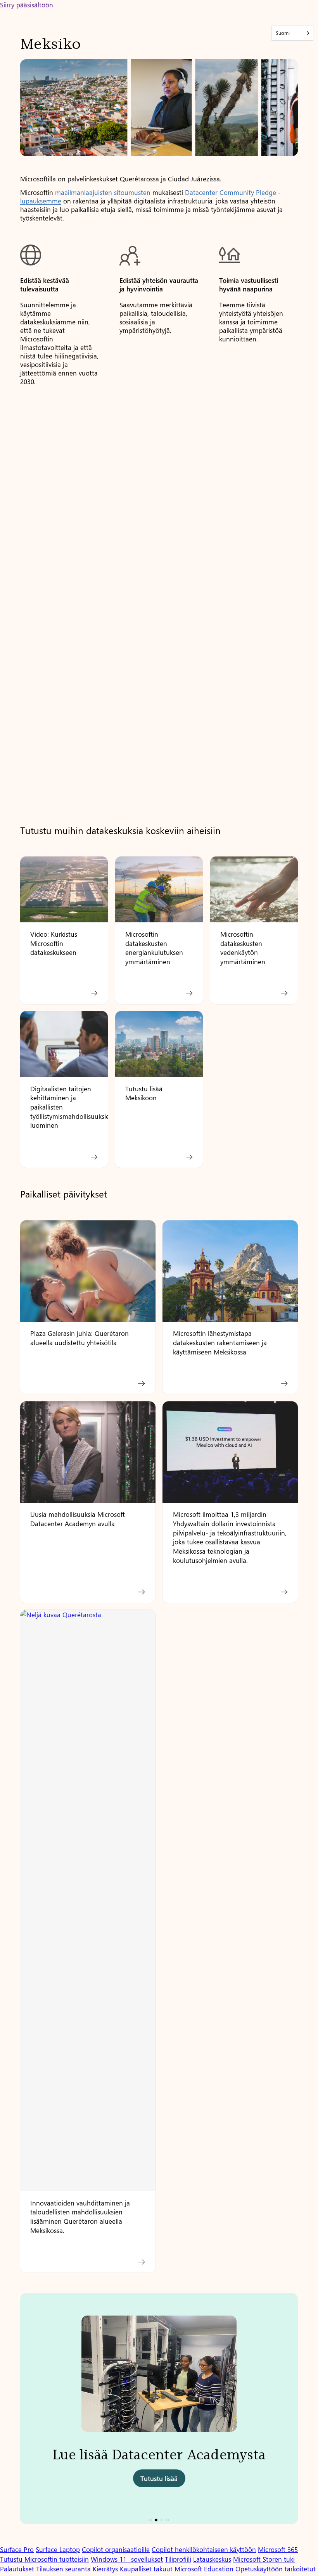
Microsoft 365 (278, 2549)
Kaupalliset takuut (146, 2569)
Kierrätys (106, 2569)
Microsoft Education (204, 2569)
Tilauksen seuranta (63, 2569)
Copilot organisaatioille (116, 2549)
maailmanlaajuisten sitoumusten (103, 192)
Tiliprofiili (178, 2559)
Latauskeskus (212, 2559)
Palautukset (17, 2569)
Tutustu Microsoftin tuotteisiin (44, 2559)
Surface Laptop (58, 2549)
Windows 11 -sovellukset (127, 2559)
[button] (150, 2520)
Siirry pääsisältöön (27, 5)
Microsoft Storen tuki (264, 2559)
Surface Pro (17, 2549)
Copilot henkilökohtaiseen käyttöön (204, 2549)
